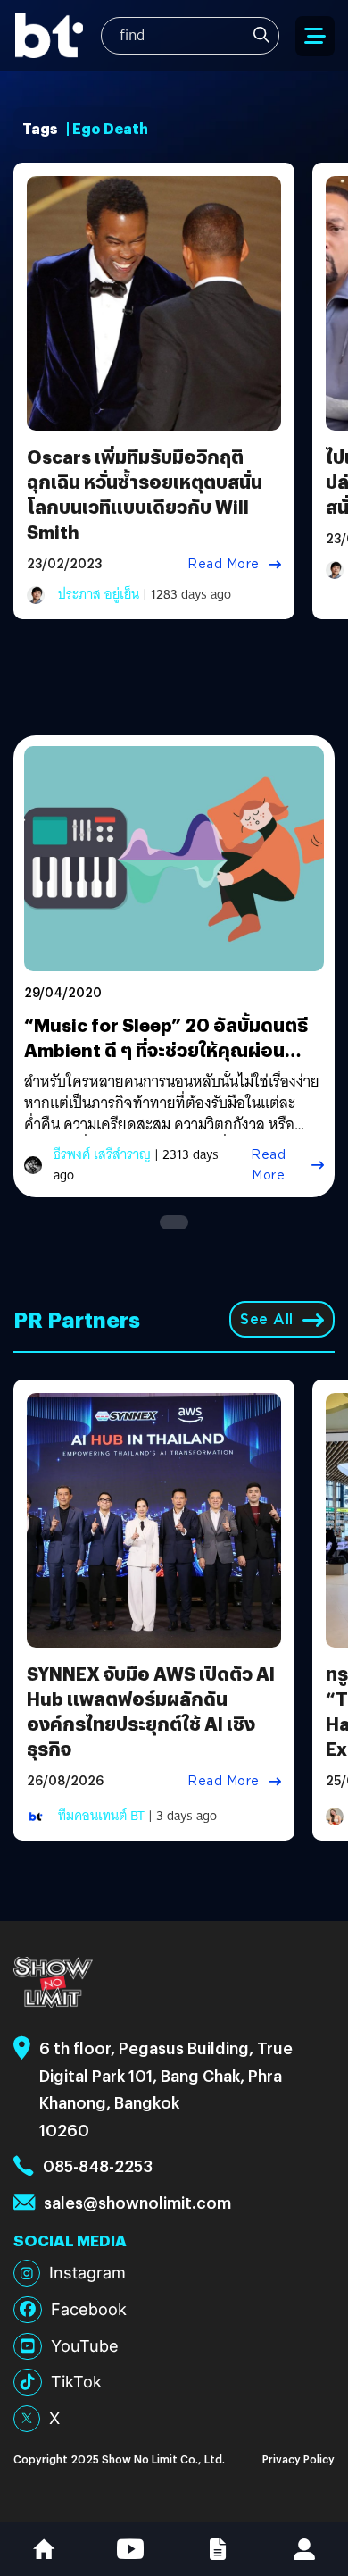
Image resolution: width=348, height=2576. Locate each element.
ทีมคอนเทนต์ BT (101, 1816)
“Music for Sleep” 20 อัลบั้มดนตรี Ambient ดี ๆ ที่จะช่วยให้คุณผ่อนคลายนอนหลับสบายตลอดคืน (166, 1049)
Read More (224, 564)
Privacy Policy (298, 2459)
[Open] (315, 36)
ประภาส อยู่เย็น (99, 594)
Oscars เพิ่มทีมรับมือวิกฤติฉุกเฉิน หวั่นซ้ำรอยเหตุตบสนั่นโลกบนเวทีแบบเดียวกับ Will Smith (145, 494)
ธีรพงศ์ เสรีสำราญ (102, 1154)
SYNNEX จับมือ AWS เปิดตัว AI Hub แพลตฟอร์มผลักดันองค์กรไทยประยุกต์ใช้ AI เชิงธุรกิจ (151, 1711)
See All (267, 1319)
